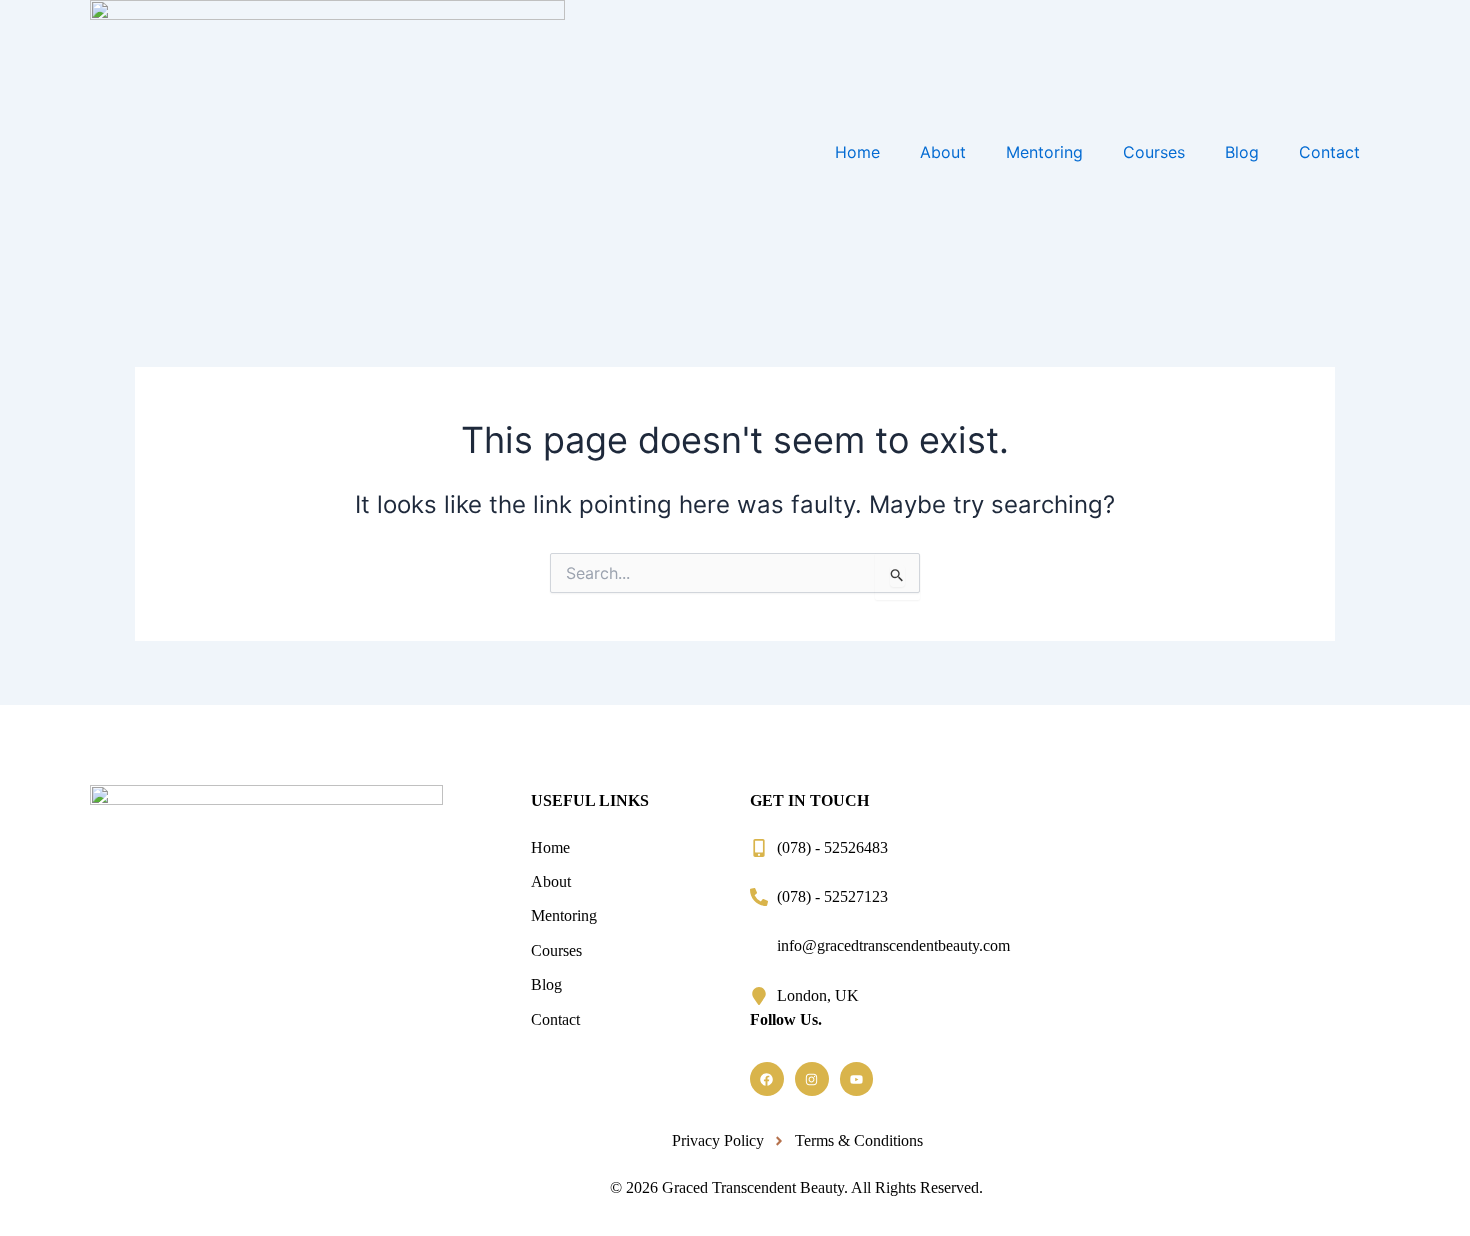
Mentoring (1044, 152)
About (943, 152)
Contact (1329, 152)
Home (857, 152)
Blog (1242, 152)
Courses (1154, 152)
